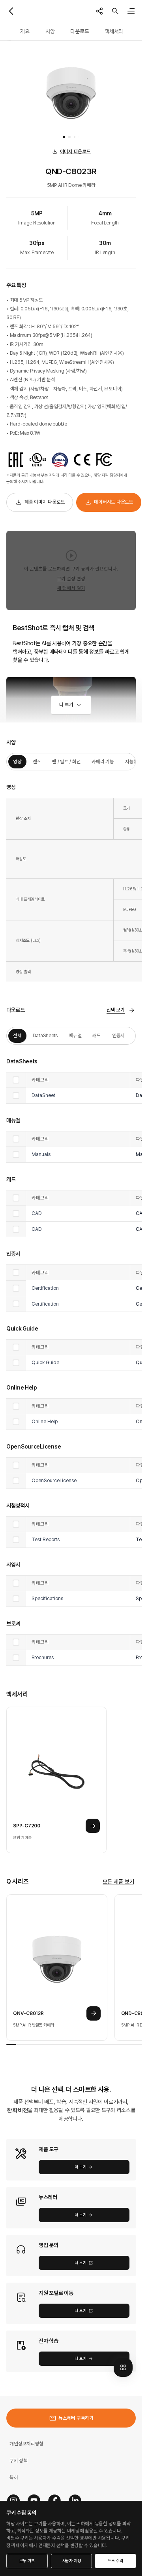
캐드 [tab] (97, 1035)
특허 (14, 2477)
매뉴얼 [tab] (75, 1035)
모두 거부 (27, 2561)
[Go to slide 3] (75, 137)
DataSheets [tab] (45, 1035)
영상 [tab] (17, 761)
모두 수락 (116, 2561)
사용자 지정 (72, 2561)
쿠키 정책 (19, 2461)
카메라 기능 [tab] (103, 761)
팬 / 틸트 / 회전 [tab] (66, 761)
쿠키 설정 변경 (71, 579)
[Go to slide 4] (79, 137)
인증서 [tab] (118, 1035)
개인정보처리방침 (26, 2444)
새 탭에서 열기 (71, 588)
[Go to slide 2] (69, 137)
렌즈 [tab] (37, 761)
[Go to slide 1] (64, 137)
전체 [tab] (17, 1035)
